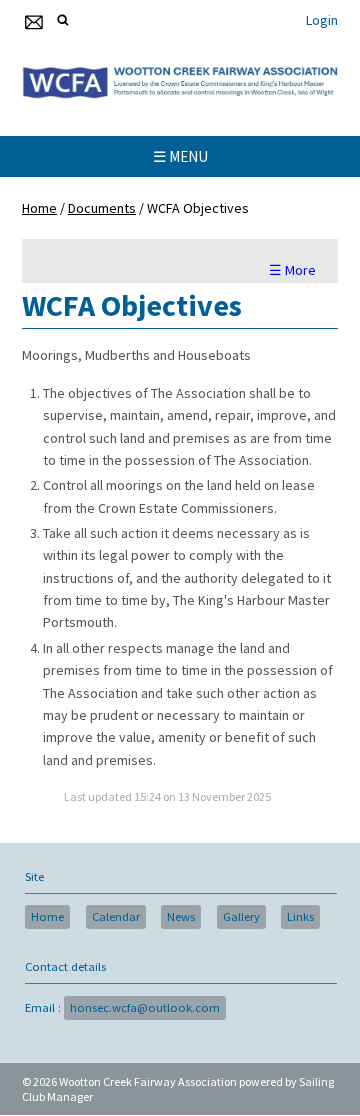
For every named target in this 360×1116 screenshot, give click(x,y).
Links (300, 916)
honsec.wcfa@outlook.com (145, 1007)
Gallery (241, 916)
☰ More (292, 270)
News (181, 916)
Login (322, 20)
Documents (102, 208)
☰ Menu (180, 156)
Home (39, 208)
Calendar (116, 916)
